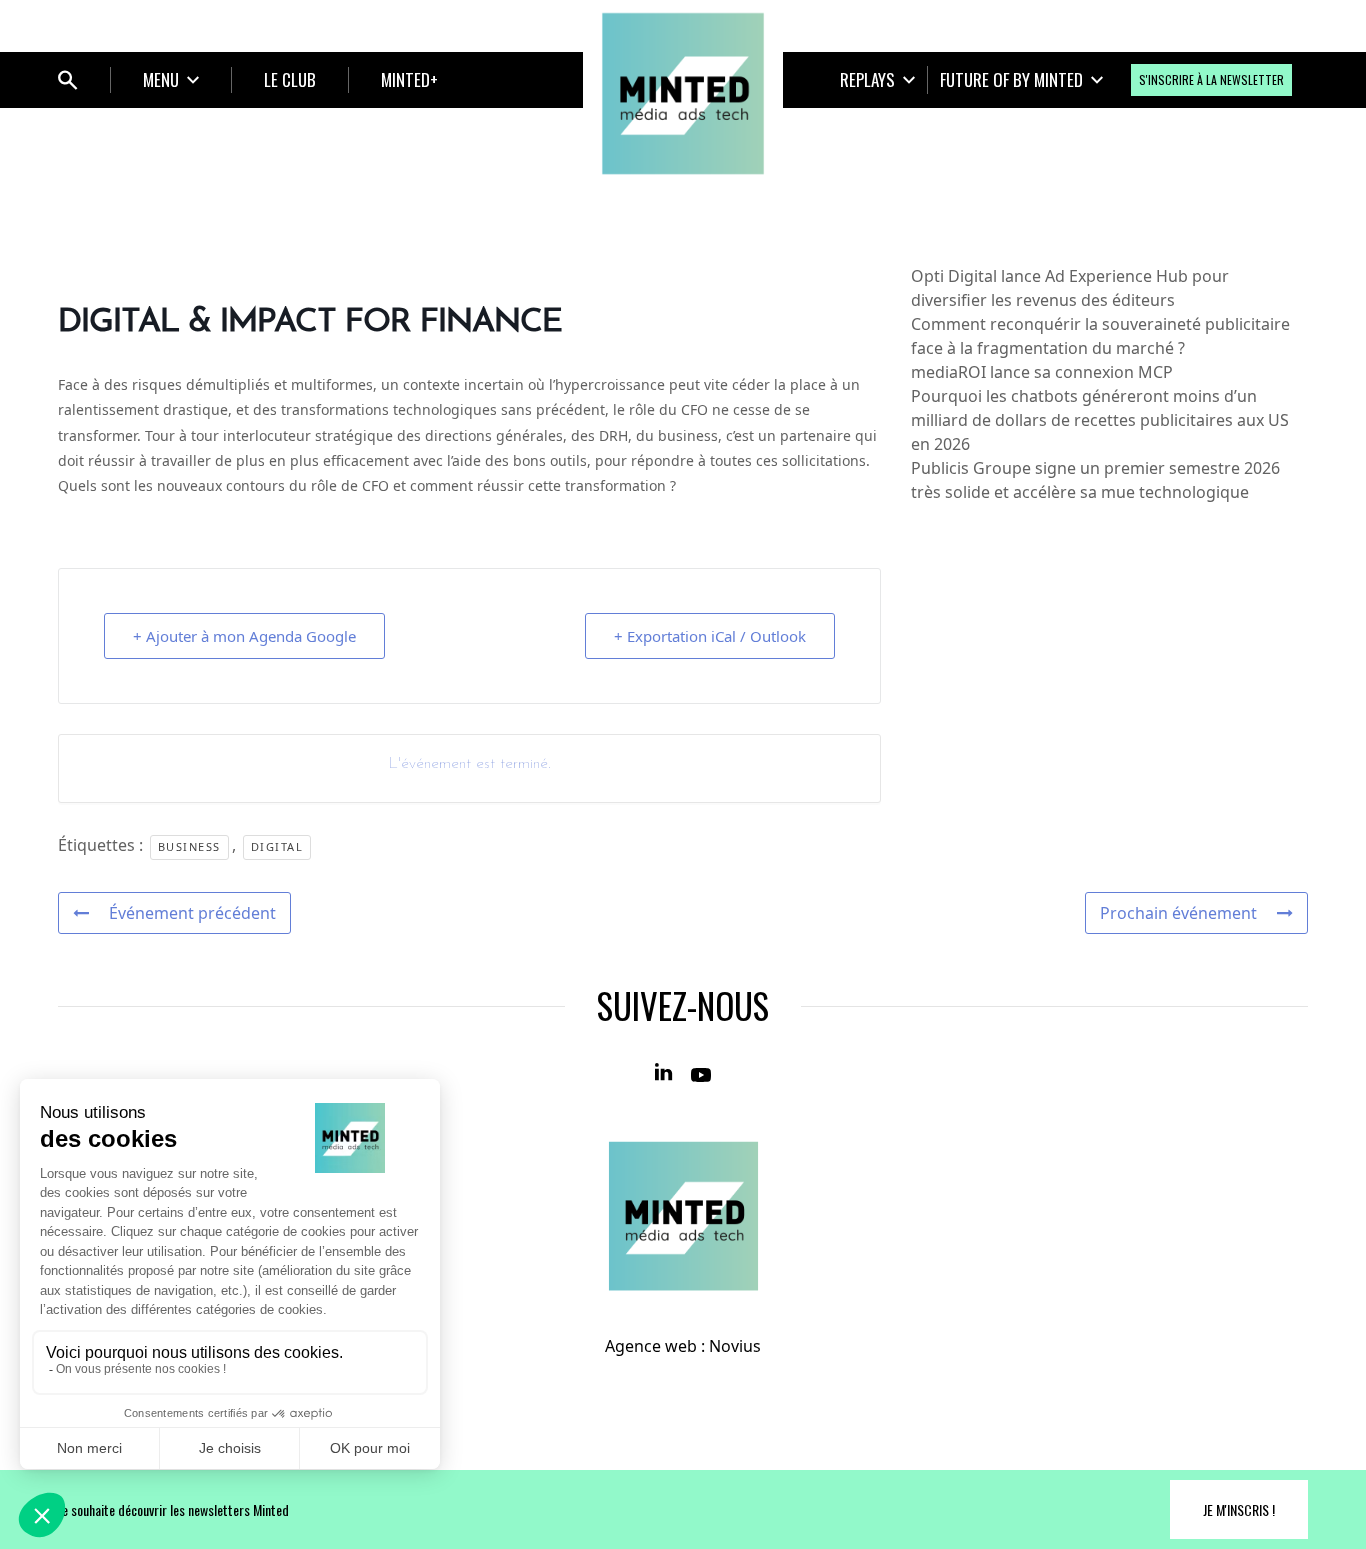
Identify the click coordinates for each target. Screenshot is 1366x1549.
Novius (735, 1346)
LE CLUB (290, 79)
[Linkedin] (665, 1073)
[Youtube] (701, 1073)
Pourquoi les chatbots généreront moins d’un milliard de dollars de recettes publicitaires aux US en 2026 (1100, 420)
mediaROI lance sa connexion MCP (1042, 372)
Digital (277, 846)
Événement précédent (192, 913)
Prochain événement (1178, 913)
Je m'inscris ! (1239, 1509)
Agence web (651, 1346)
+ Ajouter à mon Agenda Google (244, 636)
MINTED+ (409, 79)
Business (189, 846)
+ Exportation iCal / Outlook (710, 636)
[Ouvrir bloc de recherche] (68, 80)
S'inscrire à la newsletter (1211, 79)
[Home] (683, 94)
